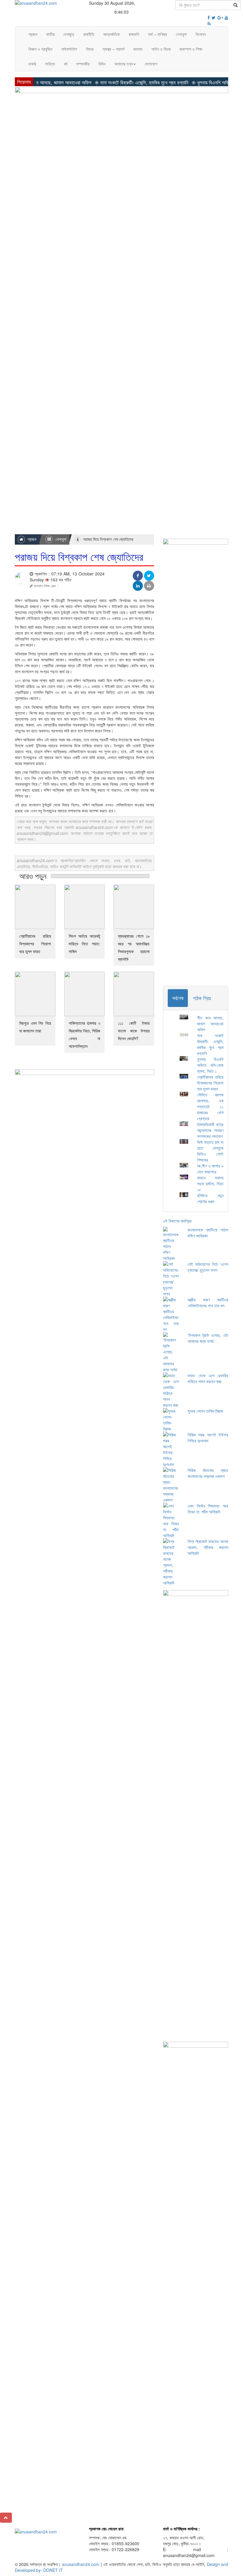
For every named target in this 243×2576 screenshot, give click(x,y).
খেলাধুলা (181, 34)
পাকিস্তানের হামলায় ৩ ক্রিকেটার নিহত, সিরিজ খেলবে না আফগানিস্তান (85, 1034)
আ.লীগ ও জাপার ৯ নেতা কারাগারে (210, 1169)
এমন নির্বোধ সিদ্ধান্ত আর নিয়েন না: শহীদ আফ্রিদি (208, 1509)
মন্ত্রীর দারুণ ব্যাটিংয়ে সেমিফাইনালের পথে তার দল (208, 1303)
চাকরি (32, 64)
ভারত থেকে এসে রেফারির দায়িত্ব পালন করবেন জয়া (208, 1378)
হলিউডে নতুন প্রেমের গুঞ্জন (210, 1198)
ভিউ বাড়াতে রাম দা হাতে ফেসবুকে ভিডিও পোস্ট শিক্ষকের (210, 1151)
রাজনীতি (89, 34)
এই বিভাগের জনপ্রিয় (177, 1221)
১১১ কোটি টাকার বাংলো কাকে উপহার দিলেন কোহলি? (134, 1031)
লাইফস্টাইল (69, 49)
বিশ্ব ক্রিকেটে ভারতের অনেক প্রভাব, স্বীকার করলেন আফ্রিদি (208, 1547)
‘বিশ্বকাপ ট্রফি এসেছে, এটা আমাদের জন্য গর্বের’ (208, 1338)
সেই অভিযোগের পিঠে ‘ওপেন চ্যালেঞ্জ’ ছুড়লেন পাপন (208, 1267)
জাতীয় (50, 34)
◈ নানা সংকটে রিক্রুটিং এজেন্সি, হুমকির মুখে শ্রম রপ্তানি (118, 82)
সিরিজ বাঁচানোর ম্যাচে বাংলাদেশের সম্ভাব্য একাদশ (208, 1473)
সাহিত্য (50, 64)
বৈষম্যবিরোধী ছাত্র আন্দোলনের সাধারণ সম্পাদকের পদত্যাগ (210, 1130)
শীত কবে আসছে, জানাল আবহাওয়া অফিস (210, 1024)
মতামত (138, 49)
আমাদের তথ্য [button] (124, 64)
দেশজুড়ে (69, 34)
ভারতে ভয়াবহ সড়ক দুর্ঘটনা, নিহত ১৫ (210, 1183)
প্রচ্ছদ (33, 34)
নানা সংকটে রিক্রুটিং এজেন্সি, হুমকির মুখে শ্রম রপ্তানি (210, 1044)
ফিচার (90, 49)
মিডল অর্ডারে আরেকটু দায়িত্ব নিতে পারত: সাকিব (85, 944)
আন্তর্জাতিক (111, 34)
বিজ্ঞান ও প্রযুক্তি (40, 49)
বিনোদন (201, 34)
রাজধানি (134, 34)
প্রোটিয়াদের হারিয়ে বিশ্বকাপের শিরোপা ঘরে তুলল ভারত (35, 944)
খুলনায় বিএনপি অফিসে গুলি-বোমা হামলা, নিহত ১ (210, 1065)
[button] (6, 2518)
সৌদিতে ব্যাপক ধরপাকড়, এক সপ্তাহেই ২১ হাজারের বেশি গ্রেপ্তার (210, 1106)
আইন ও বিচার (161, 49)
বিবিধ (102, 64)
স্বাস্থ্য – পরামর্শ (113, 49)
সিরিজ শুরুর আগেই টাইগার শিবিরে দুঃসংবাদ (208, 1438)
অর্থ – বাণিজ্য (157, 34)
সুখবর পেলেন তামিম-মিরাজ (205, 1411)
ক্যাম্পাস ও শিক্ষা (191, 49)
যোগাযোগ (151, 64)
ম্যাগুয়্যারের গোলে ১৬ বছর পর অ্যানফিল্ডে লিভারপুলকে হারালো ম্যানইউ (134, 947)
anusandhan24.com (81, 2564)
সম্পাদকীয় (83, 64)
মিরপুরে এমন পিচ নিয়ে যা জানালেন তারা (35, 1027)
